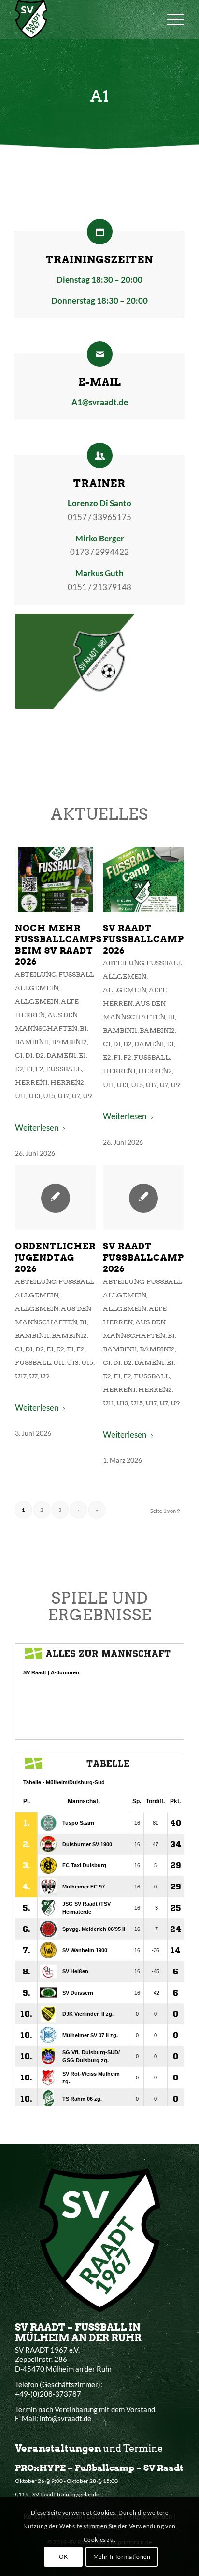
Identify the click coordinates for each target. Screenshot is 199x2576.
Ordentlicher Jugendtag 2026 (55, 1257)
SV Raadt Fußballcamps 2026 (146, 939)
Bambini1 (32, 1042)
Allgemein (37, 1001)
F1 (29, 1069)
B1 (83, 1028)
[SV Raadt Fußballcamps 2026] (143, 879)
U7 (76, 1096)
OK (64, 2556)
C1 (19, 1055)
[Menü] (171, 19)
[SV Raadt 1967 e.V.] (83, 19)
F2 (39, 1069)
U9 (87, 1096)
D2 (40, 1055)
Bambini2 (69, 1042)
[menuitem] (171, 19)
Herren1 (31, 1082)
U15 (49, 1096)
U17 (63, 1096)
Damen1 (61, 1055)
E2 (19, 1069)
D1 (29, 1055)
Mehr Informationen (122, 2556)
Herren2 (67, 1082)
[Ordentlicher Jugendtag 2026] (56, 1198)
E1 (82, 1055)
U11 (21, 1096)
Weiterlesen (37, 1127)
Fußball (64, 1069)
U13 (35, 1096)
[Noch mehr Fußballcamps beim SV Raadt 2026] (56, 879)
